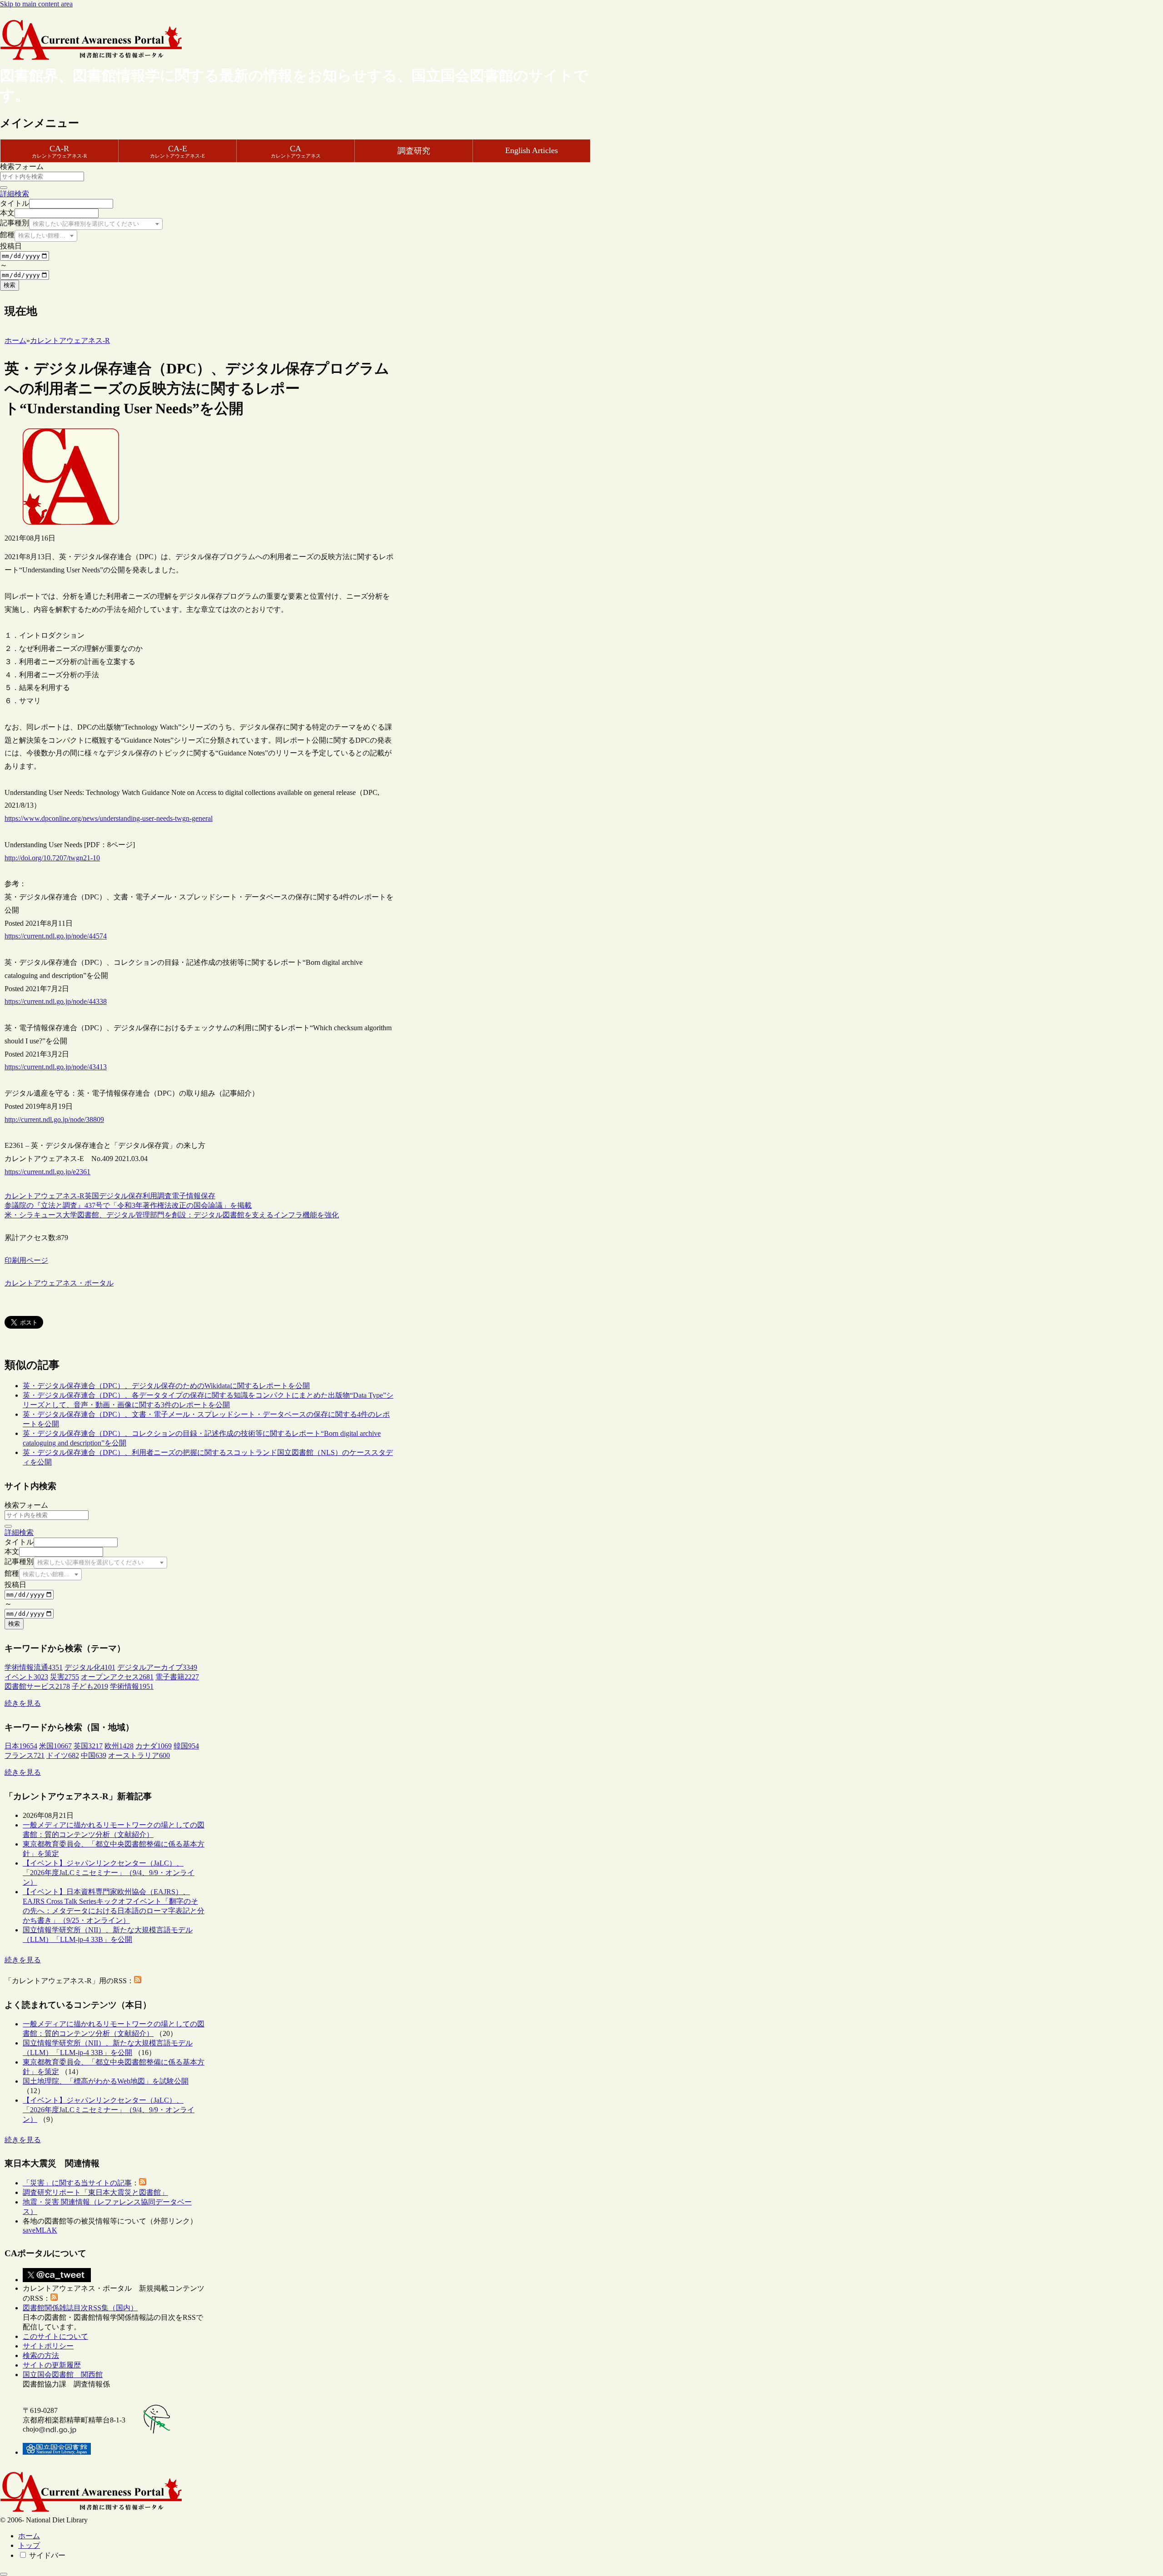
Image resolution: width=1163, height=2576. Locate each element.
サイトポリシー (48, 2346)
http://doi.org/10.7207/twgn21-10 (52, 858)
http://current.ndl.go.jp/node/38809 (54, 1119)
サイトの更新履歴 (52, 2365)
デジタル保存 (121, 1196)
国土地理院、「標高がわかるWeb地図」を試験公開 (106, 2081)
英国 (92, 1196)
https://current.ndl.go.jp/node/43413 (56, 1067)
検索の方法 (41, 2355)
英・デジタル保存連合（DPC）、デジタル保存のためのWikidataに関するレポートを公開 (166, 1386)
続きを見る (23, 1703)
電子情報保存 (194, 1196)
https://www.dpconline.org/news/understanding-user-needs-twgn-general (109, 818)
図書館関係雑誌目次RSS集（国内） (80, 2308)
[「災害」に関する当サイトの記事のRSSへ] (143, 2183)
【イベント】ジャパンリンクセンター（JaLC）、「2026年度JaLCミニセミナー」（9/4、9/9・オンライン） (109, 1873)
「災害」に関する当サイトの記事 (77, 2183)
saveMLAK (40, 2230)
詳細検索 (15, 194)
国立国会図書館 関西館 (63, 2375)
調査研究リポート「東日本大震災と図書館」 (95, 2192)
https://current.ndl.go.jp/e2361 (47, 1172)
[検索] (4, 188)
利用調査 (157, 1196)
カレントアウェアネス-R (45, 1196)
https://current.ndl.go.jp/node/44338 (56, 1001)
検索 (10, 285)
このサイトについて (55, 2336)
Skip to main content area (36, 4)
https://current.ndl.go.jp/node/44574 (56, 936)
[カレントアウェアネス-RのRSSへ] (138, 1981)
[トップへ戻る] (4, 2574)
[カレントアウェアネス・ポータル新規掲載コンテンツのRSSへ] (54, 2298)
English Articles (532, 150)
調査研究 (414, 151)
